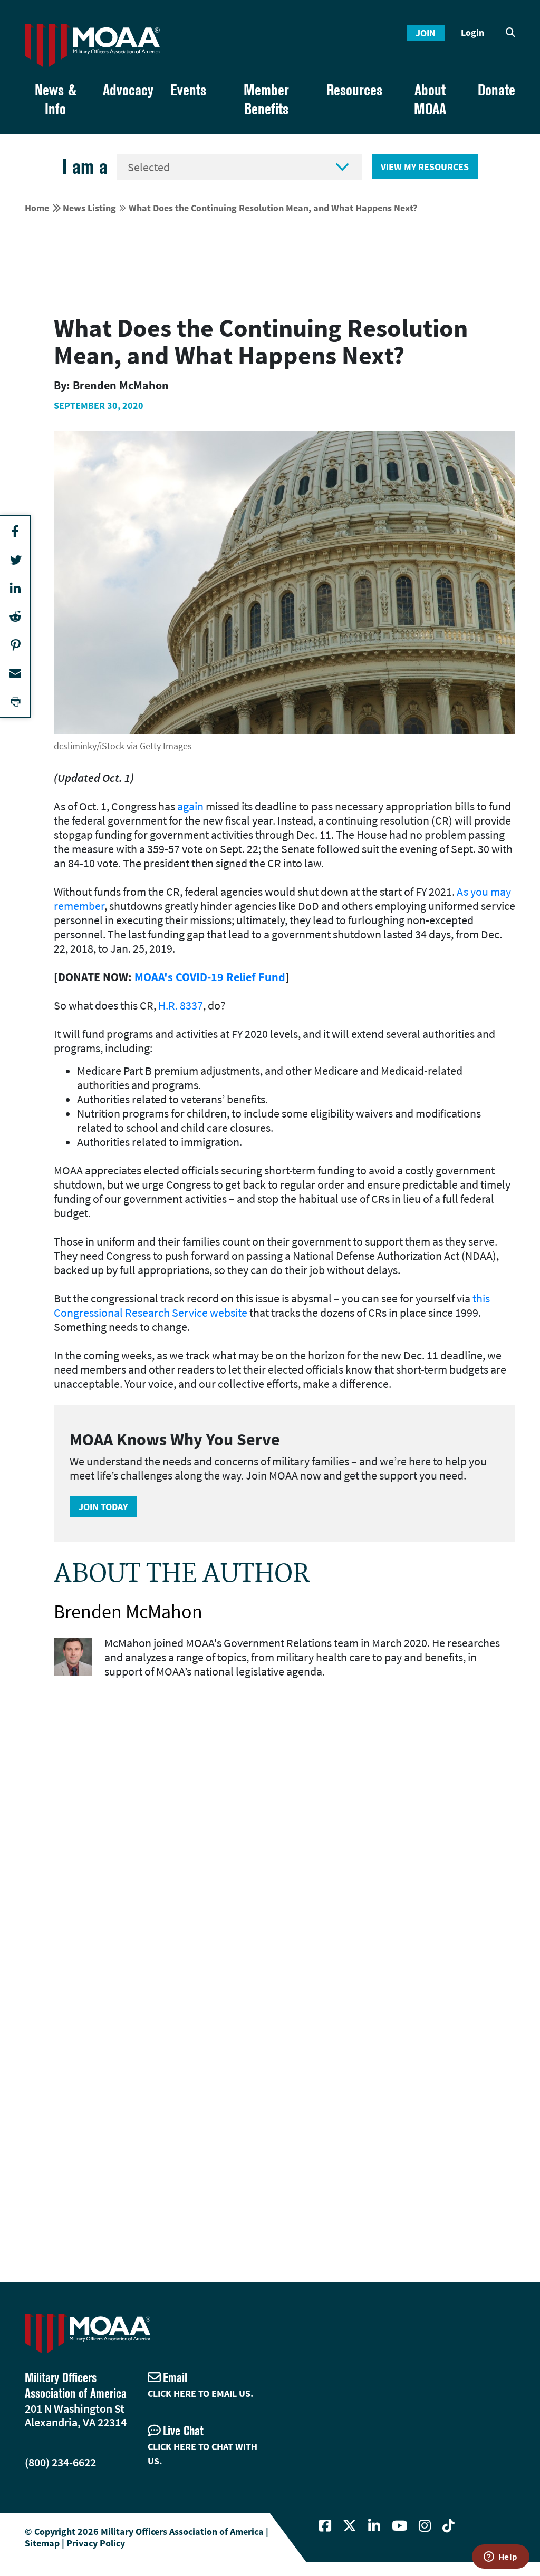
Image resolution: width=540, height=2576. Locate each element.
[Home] (92, 46)
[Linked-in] (374, 2526)
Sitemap (42, 2543)
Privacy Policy (96, 2543)
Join (426, 33)
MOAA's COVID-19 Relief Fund (210, 977)
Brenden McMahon (128, 1612)
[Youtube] (399, 2526)
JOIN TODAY (103, 1507)
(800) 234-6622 (60, 2462)
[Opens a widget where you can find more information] (500, 2558)
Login (472, 32)
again (190, 806)
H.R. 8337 (181, 1005)
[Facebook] (325, 2526)
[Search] (510, 33)
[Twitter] (350, 2526)
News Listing (89, 208)
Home (37, 208)
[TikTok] (449, 2526)
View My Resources (425, 167)
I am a (85, 167)
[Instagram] (425, 2526)
